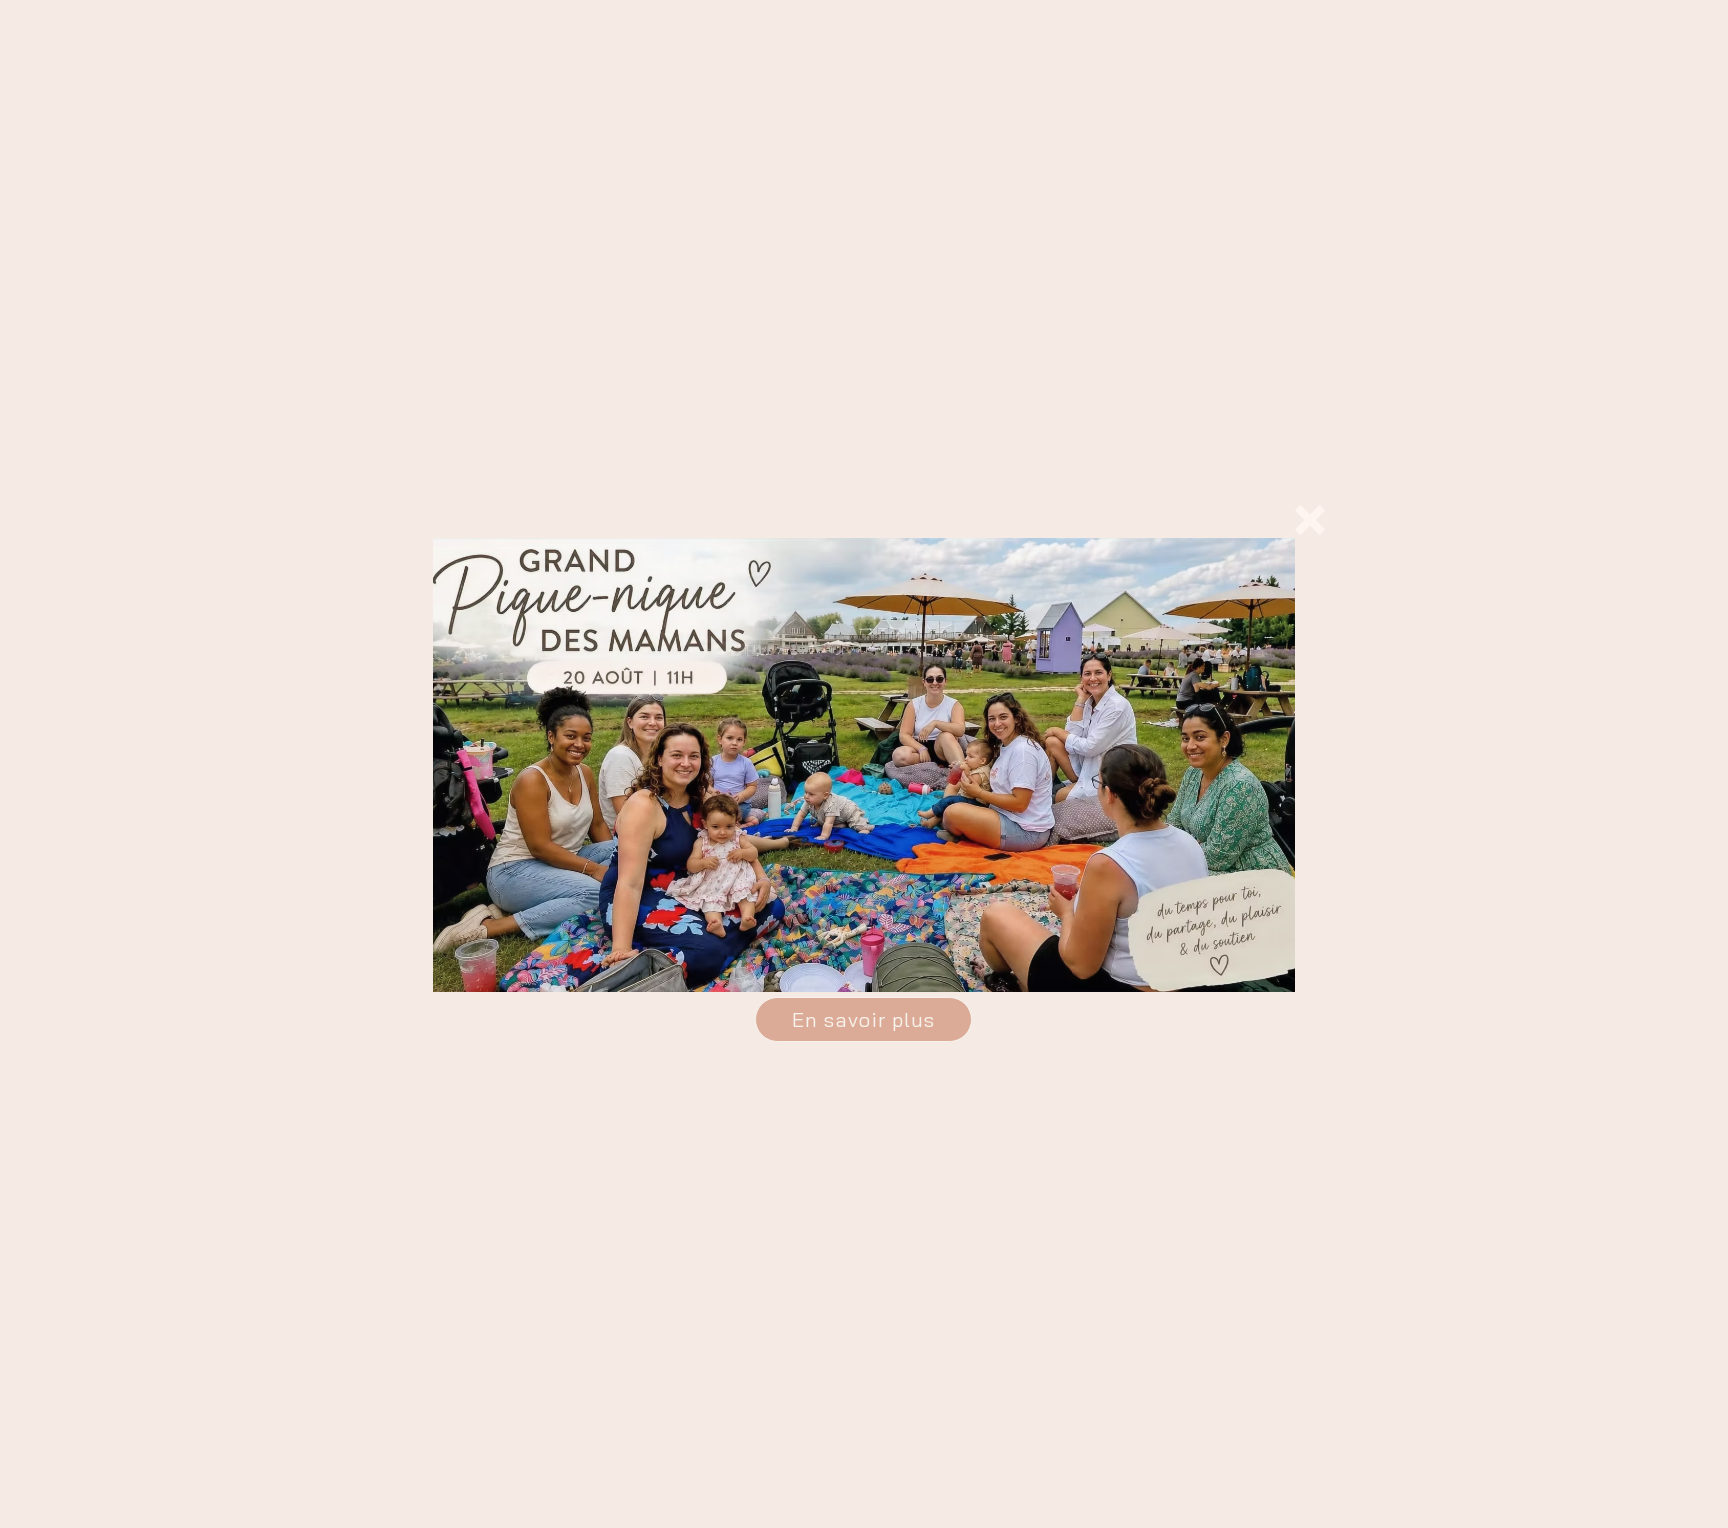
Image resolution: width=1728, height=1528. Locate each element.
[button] (1310, 520)
